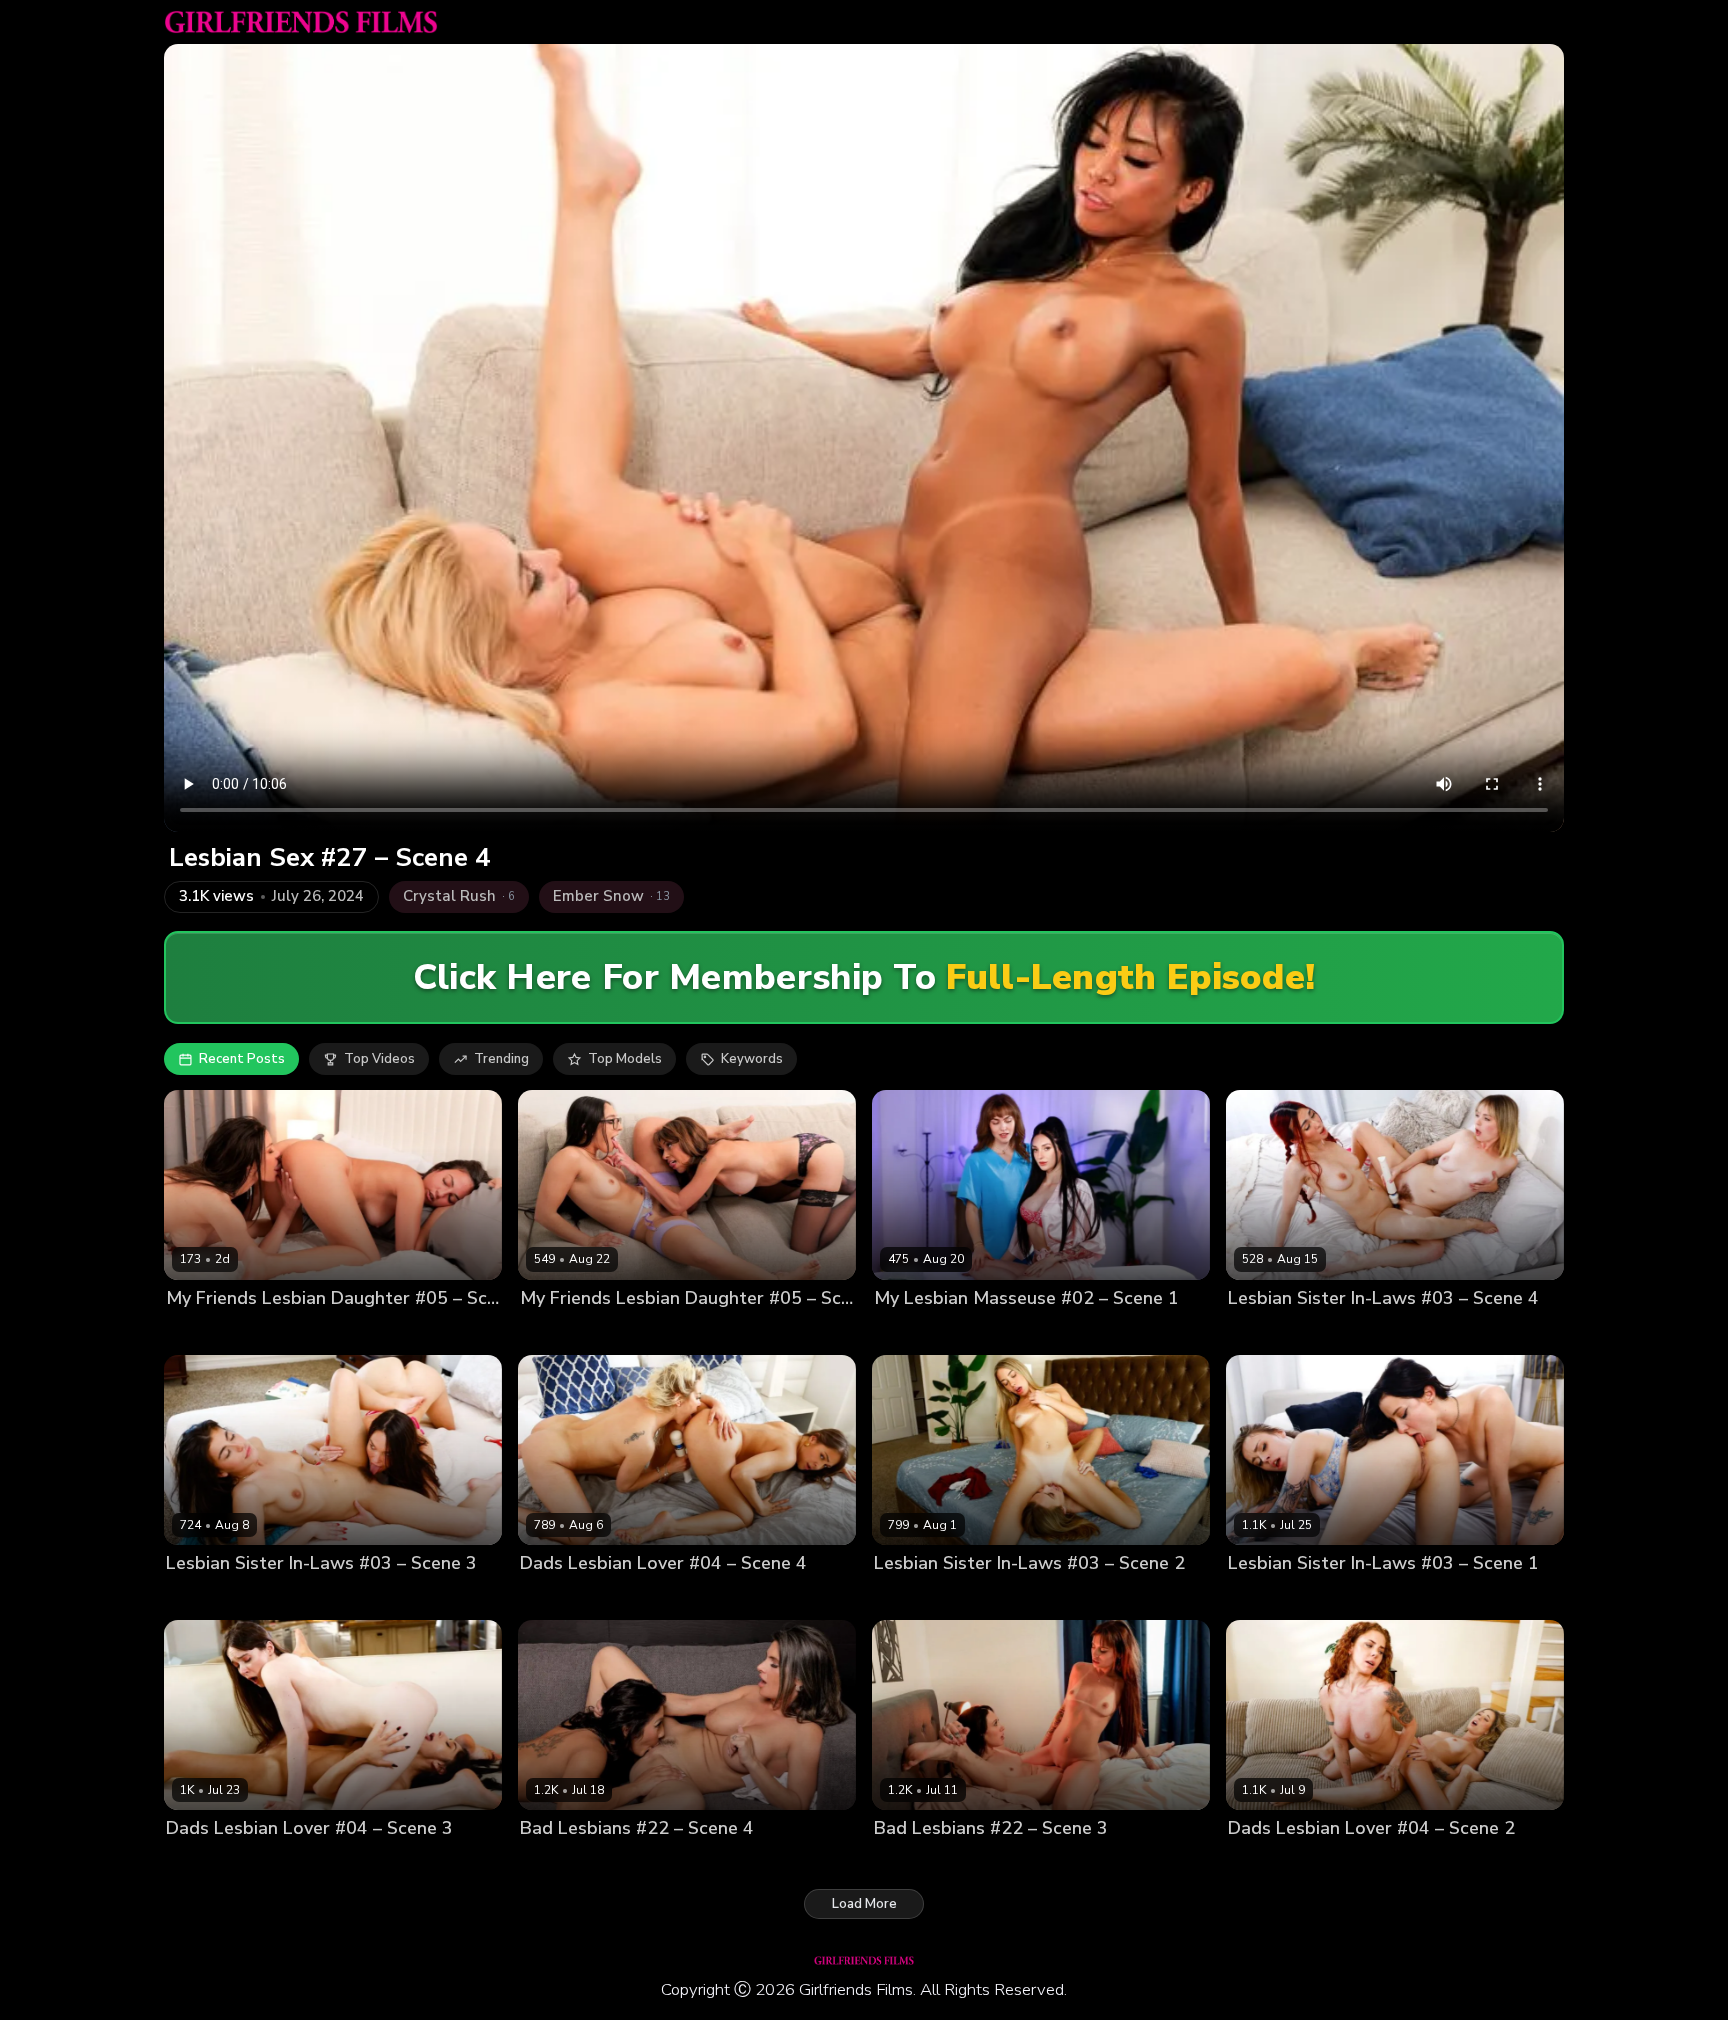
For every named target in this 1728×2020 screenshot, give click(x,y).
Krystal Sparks (635, 1862)
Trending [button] (501, 1059)
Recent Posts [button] (242, 1059)
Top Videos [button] (379, 1059)
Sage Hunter (1013, 1862)
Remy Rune (261, 1332)
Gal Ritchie (200, 1597)
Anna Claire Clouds (1289, 1597)
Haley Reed (1395, 1597)
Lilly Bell (1255, 1332)
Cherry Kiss (555, 1597)
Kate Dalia (907, 1597)
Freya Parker (1012, 1332)
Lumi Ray (1256, 1862)
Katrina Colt (279, 1597)
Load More (864, 1904)
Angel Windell (920, 1862)
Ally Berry (551, 1862)
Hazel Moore (297, 1862)
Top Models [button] (625, 1059)
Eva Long (549, 1332)
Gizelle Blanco (644, 1597)
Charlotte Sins (919, 1332)
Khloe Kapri (983, 1597)
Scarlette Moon (1338, 1332)
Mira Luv (192, 1332)
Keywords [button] (752, 1059)
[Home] (301, 22)
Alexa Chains (208, 1862)
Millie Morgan (1333, 1862)
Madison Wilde (632, 1332)
